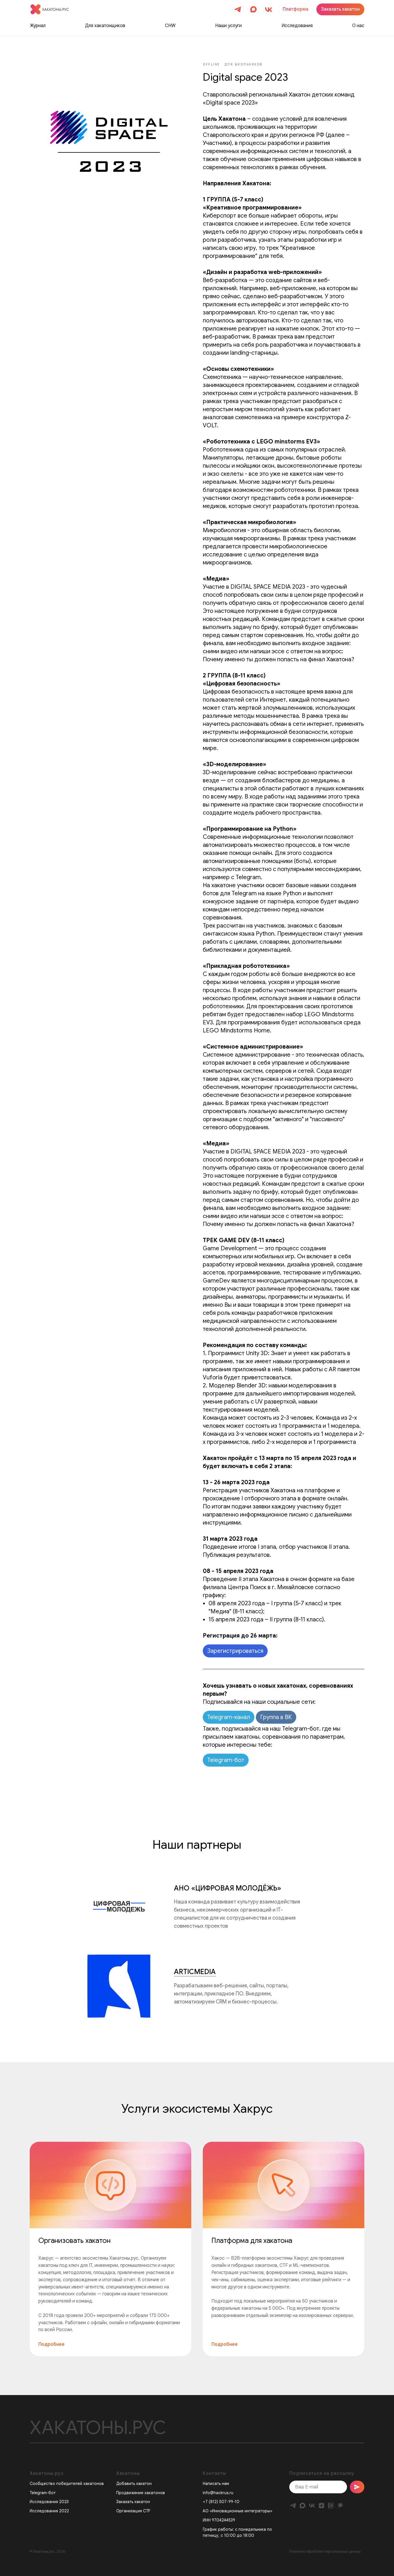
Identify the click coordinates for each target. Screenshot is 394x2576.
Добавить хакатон (134, 2484)
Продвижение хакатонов (141, 2493)
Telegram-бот (226, 1760)
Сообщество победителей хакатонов (67, 2484)
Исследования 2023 (49, 2502)
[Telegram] (293, 2506)
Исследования (297, 26)
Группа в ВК (276, 1717)
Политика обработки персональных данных (325, 2551)
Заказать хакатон (133, 2502)
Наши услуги (228, 26)
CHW (170, 26)
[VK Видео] (331, 2506)
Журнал (38, 26)
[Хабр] (340, 2506)
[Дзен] (321, 2506)
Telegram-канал (229, 1717)
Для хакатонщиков (105, 26)
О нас (358, 26)
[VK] (312, 2506)
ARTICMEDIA (195, 1972)
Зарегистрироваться (235, 1651)
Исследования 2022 (49, 2511)
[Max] (302, 2506)
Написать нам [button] (216, 2484)
